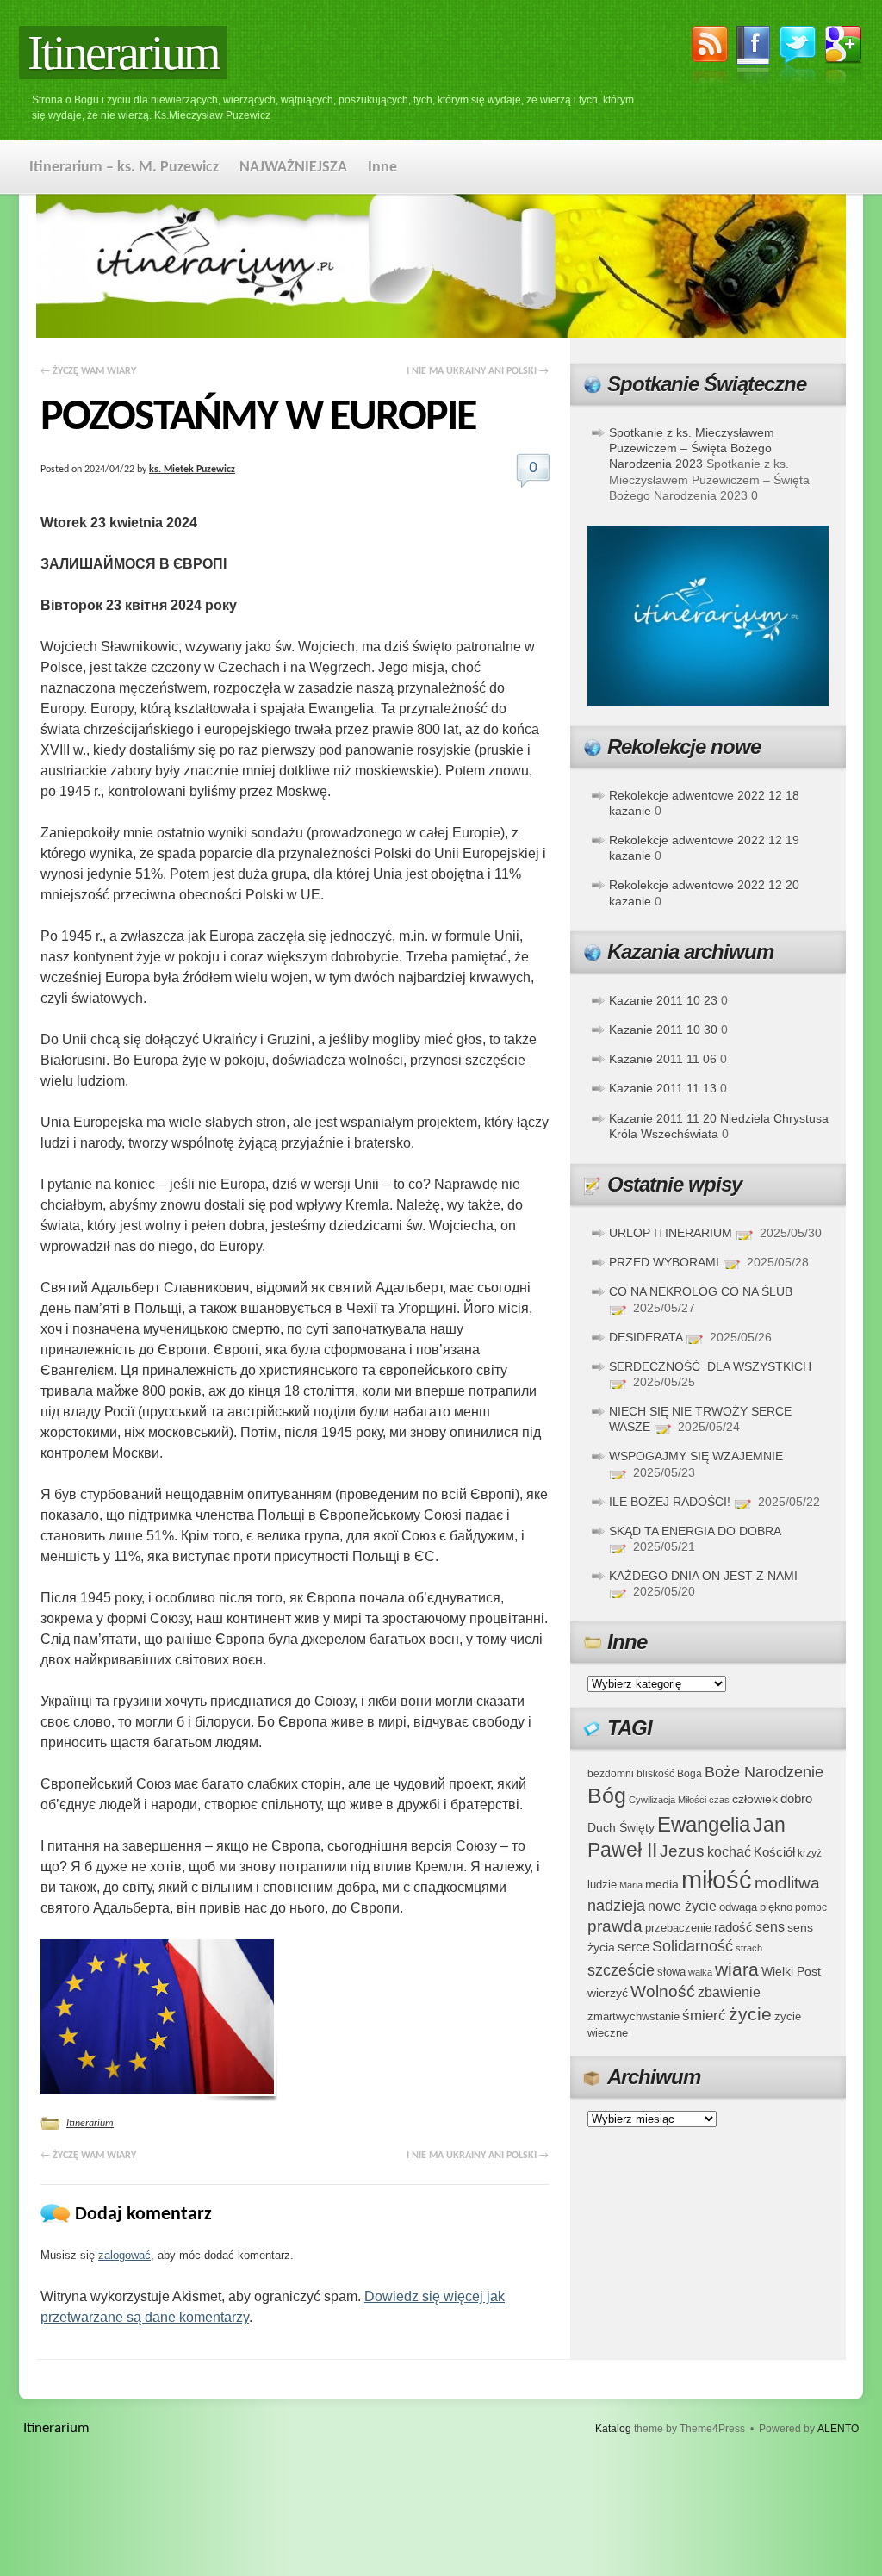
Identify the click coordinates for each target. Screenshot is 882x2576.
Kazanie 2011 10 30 (663, 1030)
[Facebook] (754, 58)
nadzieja (616, 1906)
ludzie (602, 1885)
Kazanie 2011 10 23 (663, 1000)
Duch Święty (621, 1828)
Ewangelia (704, 1824)
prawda (615, 1926)
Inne (382, 168)
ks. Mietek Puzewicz (192, 470)
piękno (776, 1907)
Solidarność (693, 1946)
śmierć (704, 2016)
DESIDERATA (646, 1337)
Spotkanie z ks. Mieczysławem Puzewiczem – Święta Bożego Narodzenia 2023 (692, 448)
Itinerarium (123, 53)
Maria (631, 1885)
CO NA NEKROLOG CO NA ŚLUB (701, 1291)
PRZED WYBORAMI (664, 1262)
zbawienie (729, 1992)
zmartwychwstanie (634, 2016)
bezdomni (611, 1773)
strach (749, 1948)
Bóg (607, 1796)
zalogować (124, 2255)
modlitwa (787, 1883)
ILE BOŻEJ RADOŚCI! (670, 1502)
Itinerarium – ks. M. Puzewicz (124, 168)
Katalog (613, 2429)
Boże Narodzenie (764, 1772)
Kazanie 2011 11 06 (663, 1059)
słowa (671, 1972)
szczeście (621, 1970)
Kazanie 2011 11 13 (663, 1088)
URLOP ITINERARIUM (671, 1233)
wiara (737, 1969)
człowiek (755, 1799)
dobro (796, 1798)
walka (700, 1972)
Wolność (663, 1991)
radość (733, 1927)
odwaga (738, 1907)
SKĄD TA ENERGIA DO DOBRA (695, 1531)
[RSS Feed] (710, 58)
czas (719, 1800)
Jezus (682, 1851)
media (662, 1884)
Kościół (774, 1852)
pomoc (811, 1907)
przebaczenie (678, 1928)
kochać (729, 1852)
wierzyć (608, 1993)
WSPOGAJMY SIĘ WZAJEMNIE (696, 1456)
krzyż (810, 1853)
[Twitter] (798, 56)
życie (750, 2014)
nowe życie (682, 1906)
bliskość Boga (669, 1773)
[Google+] (844, 58)
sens (770, 1927)
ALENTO (838, 2429)
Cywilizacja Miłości (668, 1800)
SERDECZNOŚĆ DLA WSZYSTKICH (710, 1366)
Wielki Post (791, 1971)
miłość (717, 1879)
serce (634, 1947)
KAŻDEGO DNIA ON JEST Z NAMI (703, 1576)
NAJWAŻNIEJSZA (293, 168)
